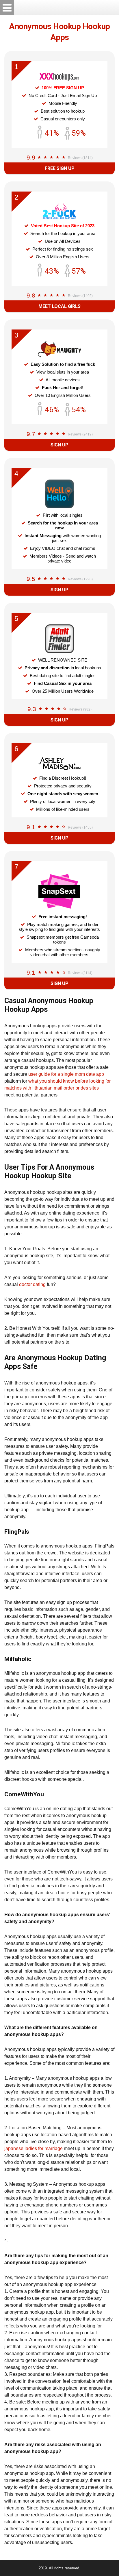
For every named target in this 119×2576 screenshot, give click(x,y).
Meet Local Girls (59, 306)
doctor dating (32, 1284)
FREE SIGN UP (60, 168)
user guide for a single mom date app (66, 1074)
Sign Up (59, 445)
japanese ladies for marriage (34, 2148)
